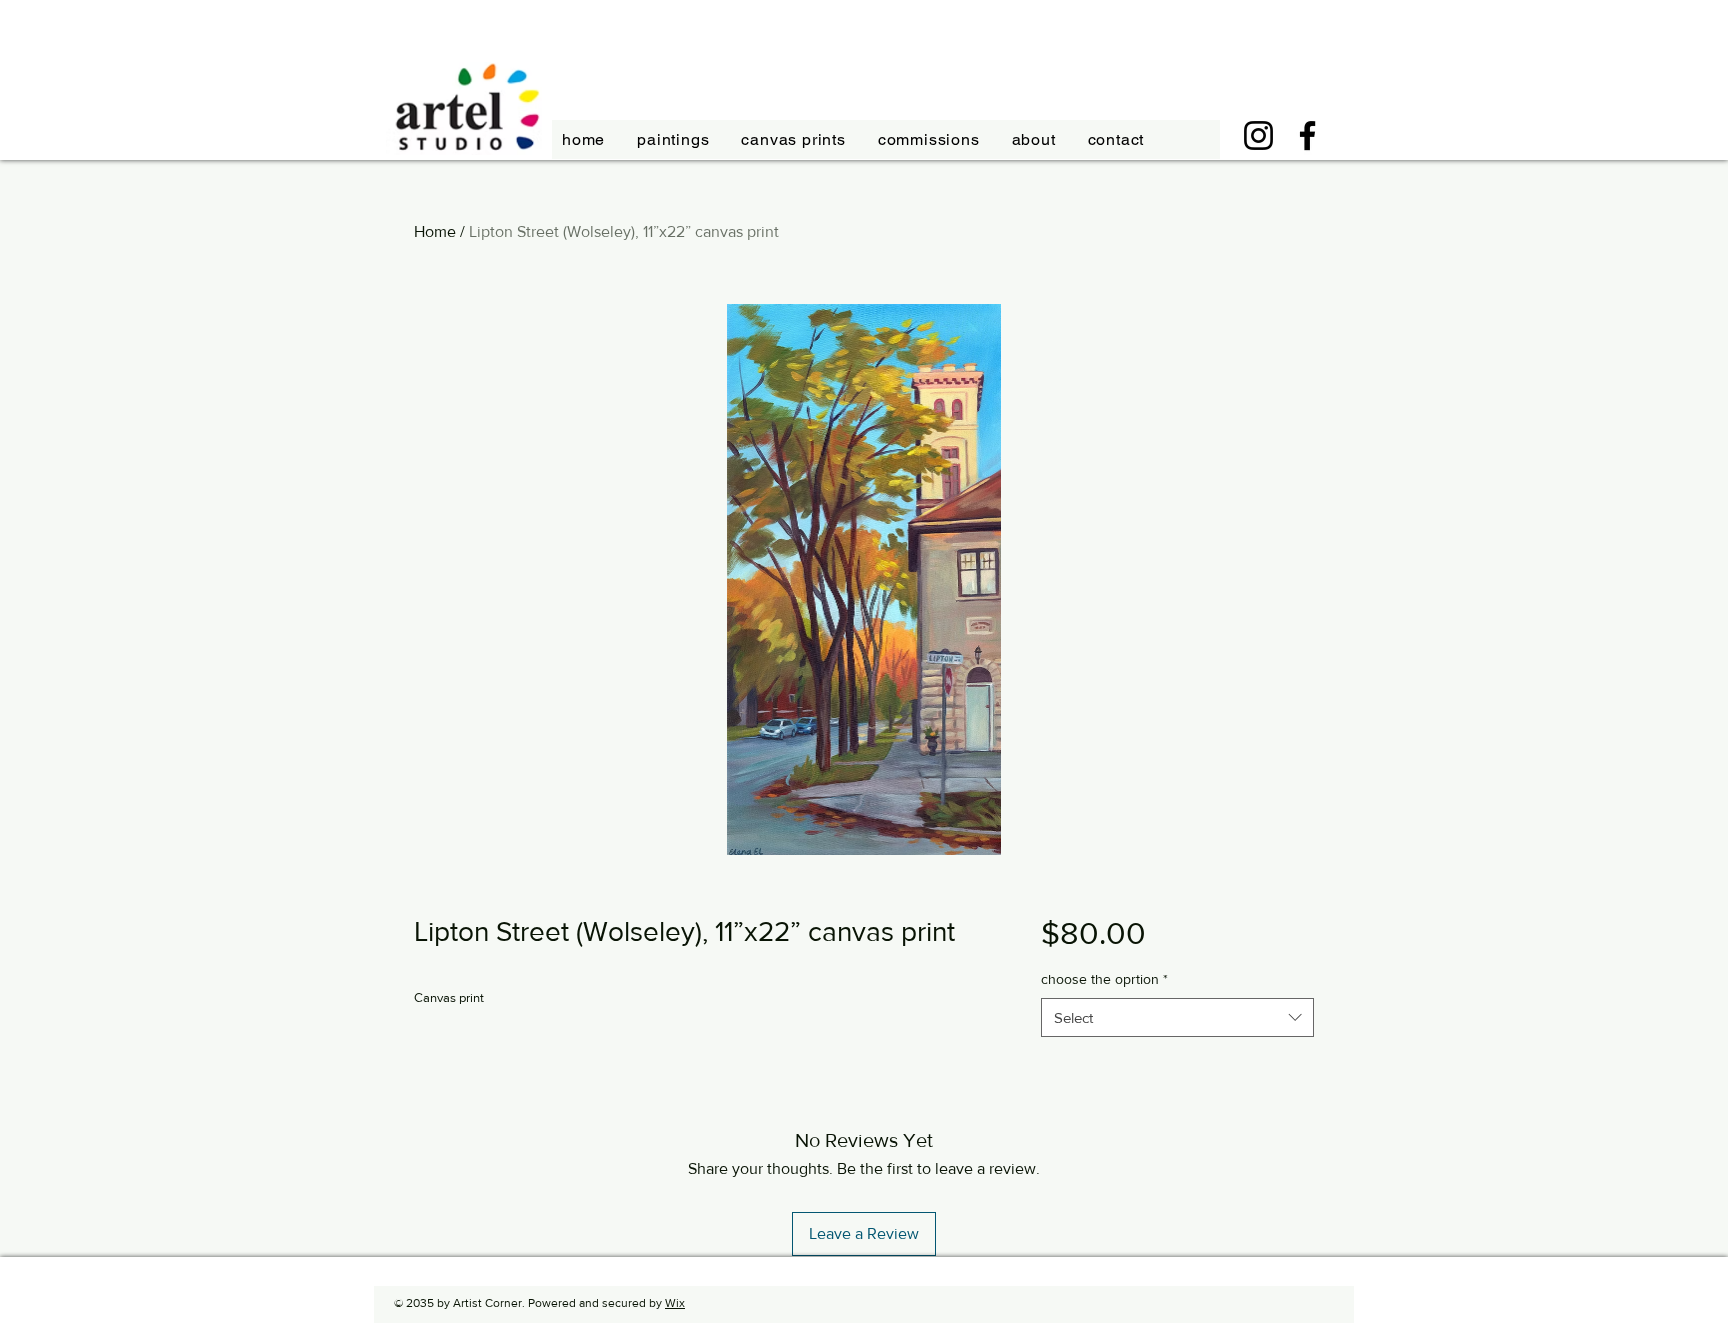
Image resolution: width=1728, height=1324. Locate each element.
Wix (675, 1303)
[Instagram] (1258, 135)
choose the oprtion (1104, 979)
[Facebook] (1307, 135)
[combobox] (1177, 1017)
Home (435, 231)
